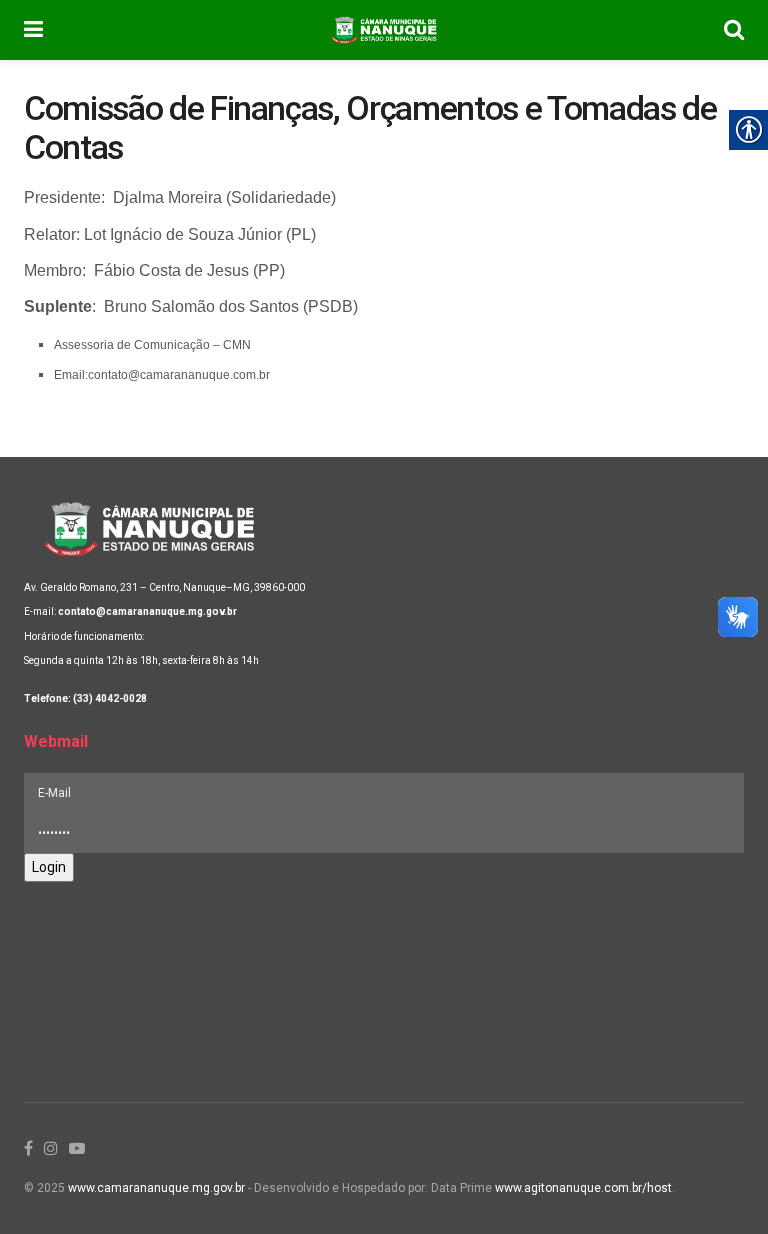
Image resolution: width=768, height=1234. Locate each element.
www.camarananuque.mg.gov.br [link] (156, 1188)
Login (49, 867)
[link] (33, 30)
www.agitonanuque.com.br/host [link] (583, 1188)
